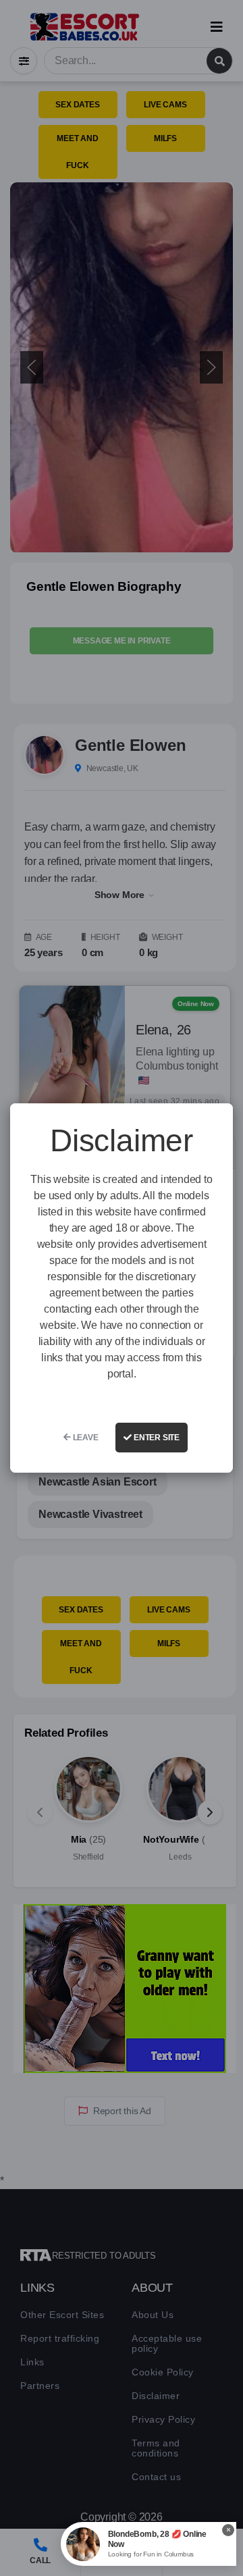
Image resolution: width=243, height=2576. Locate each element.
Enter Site (156, 1438)
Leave (85, 1438)
